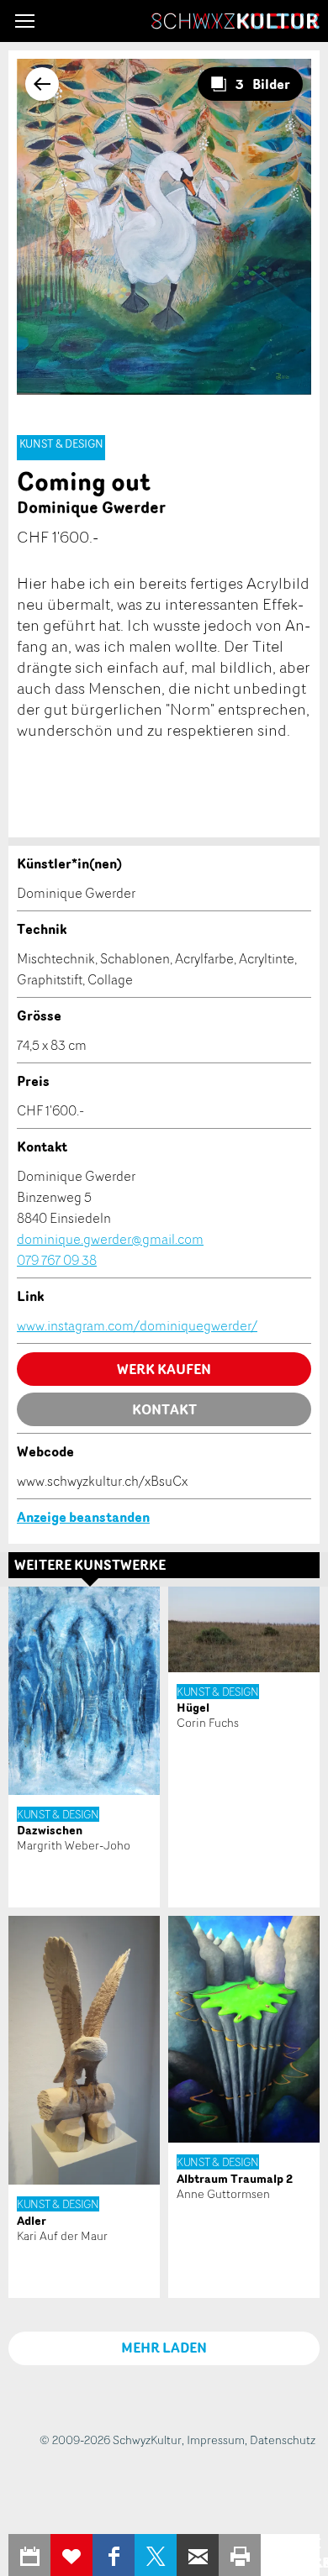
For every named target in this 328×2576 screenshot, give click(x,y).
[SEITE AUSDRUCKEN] (240, 2555)
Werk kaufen (164, 1369)
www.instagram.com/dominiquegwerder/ (137, 1325)
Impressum (216, 2440)
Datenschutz (283, 2440)
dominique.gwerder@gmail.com (110, 1239)
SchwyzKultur (235, 21)
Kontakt (164, 1409)
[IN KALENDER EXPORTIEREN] (29, 2555)
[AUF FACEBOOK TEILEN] (114, 2555)
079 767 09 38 (57, 1260)
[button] (25, 21)
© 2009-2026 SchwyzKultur (111, 2440)
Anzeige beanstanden (83, 1517)
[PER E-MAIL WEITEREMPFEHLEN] (198, 2555)
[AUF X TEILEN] (156, 2555)
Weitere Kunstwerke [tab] (90, 1565)
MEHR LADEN (164, 2348)
